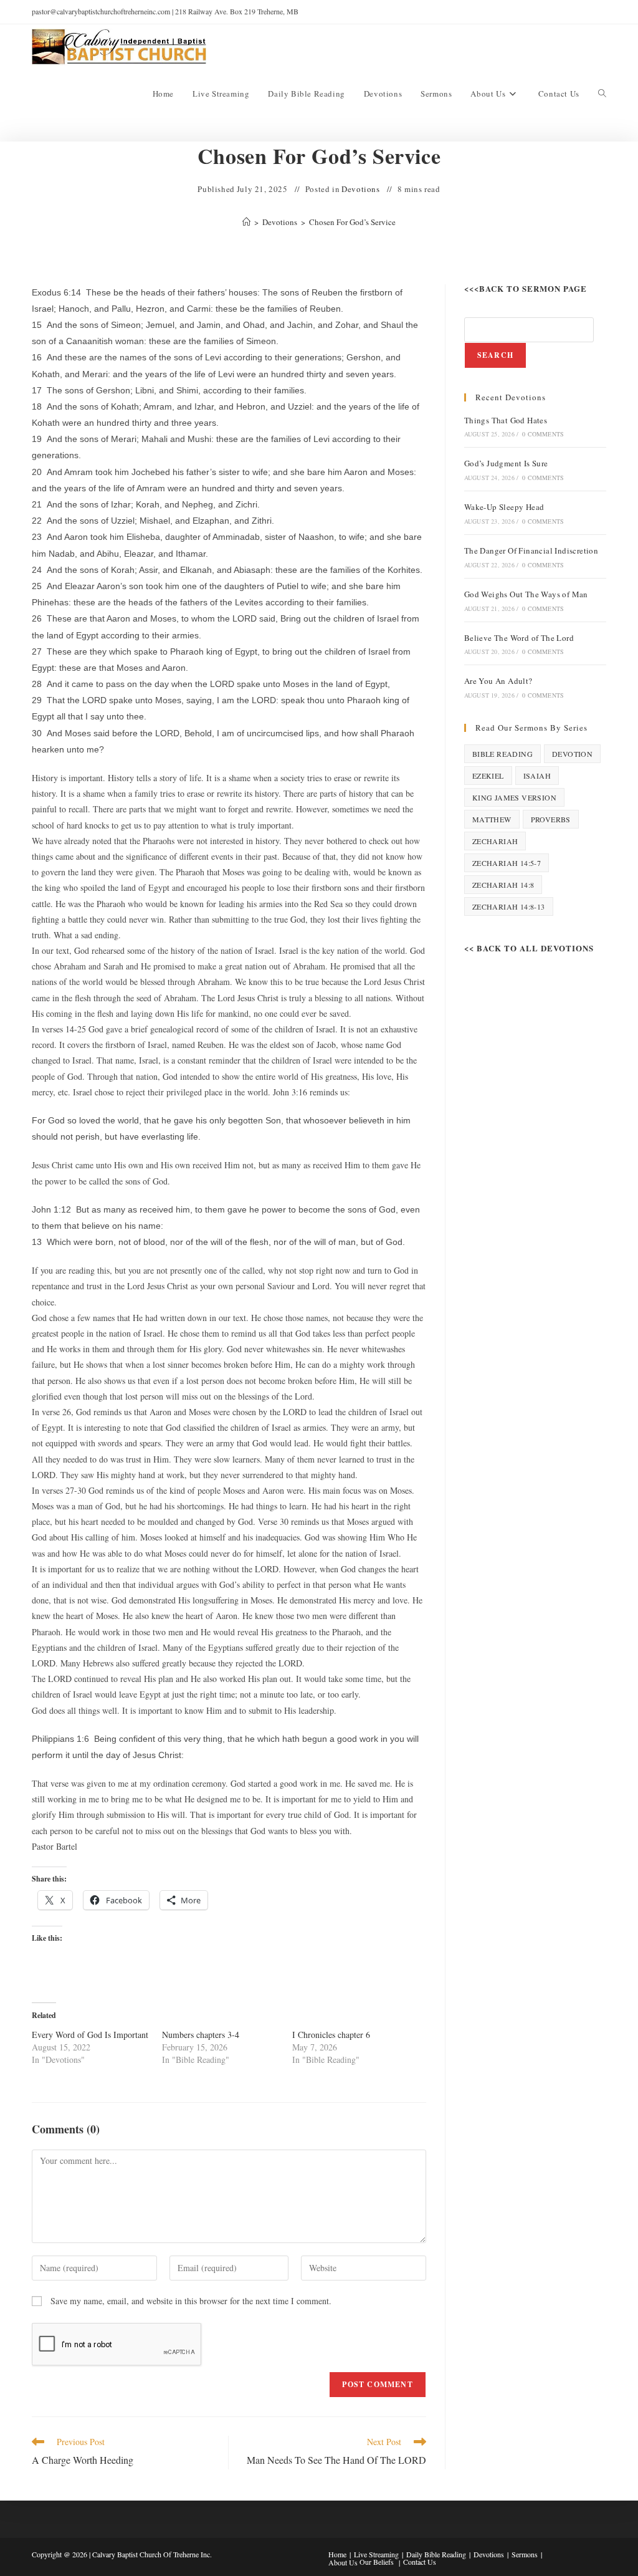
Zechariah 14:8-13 (509, 906)
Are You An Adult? (498, 681)
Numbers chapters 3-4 (201, 2035)
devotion (572, 754)
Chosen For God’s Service (352, 222)
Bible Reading (502, 754)
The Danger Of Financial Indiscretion (531, 550)
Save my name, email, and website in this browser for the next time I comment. (191, 2301)
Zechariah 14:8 (503, 885)
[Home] (246, 222)
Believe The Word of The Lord (519, 638)
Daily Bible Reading (436, 2554)
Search (495, 355)
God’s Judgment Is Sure (506, 463)
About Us (343, 2562)
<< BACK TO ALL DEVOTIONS (529, 948)
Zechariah (495, 841)
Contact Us (420, 2562)
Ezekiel (488, 776)
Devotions (360, 189)
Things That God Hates (506, 420)
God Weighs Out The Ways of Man (526, 594)
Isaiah (537, 776)
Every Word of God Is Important (90, 2035)
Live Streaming (376, 2554)
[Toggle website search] (602, 94)
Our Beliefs (377, 2562)
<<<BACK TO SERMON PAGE (526, 288)
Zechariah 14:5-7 (507, 863)
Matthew (492, 819)
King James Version (514, 797)
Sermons (525, 2554)
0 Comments (543, 434)
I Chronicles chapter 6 (331, 2035)
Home (337, 2554)
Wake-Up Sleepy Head (504, 507)
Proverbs (551, 819)
